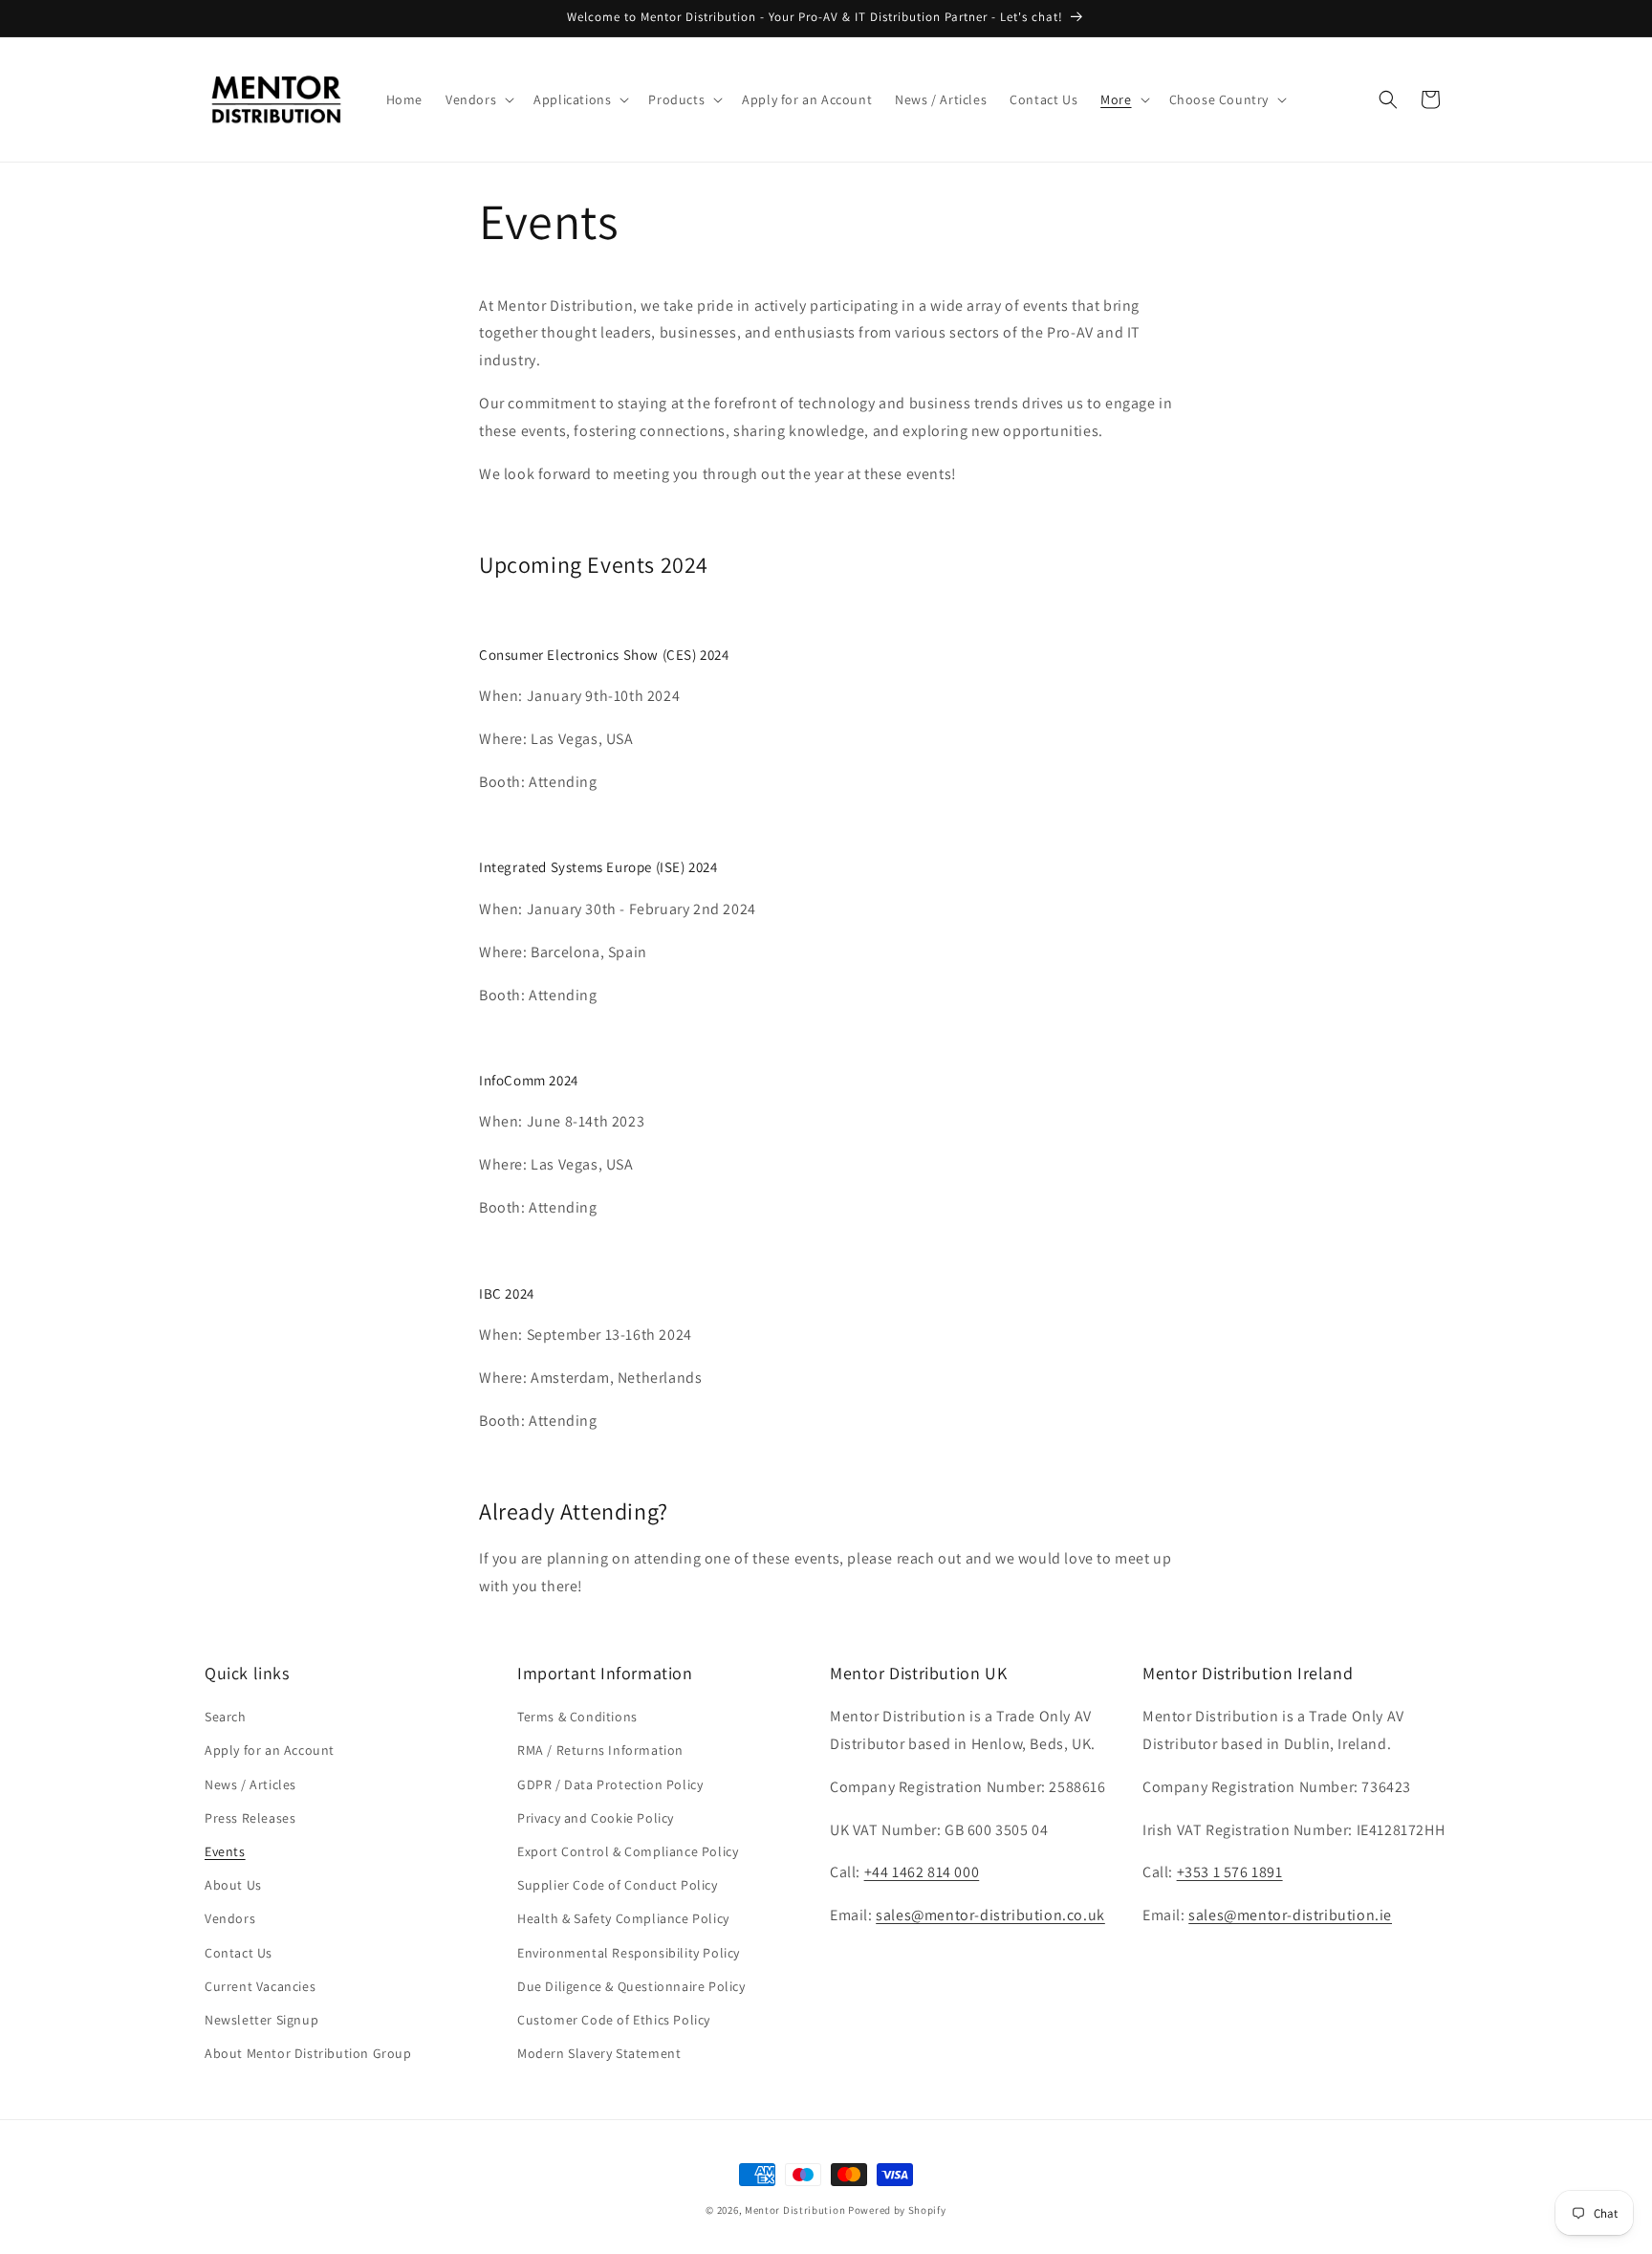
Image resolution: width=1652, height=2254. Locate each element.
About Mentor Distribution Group (308, 2053)
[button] (478, 99)
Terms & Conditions (577, 1718)
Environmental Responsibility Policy (629, 1953)
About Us (233, 1885)
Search (226, 1718)
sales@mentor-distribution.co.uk (990, 1916)
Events (225, 1851)
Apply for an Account (270, 1751)
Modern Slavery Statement (599, 2053)
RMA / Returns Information (600, 1751)
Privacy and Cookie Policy (596, 1818)
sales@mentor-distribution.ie (1290, 1916)
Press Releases (250, 1818)
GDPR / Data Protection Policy (610, 1784)
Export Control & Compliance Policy (628, 1851)
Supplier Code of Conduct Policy (618, 1885)
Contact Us (239, 1953)
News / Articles (250, 1784)
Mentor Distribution (795, 2210)
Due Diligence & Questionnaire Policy (631, 1986)
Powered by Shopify (897, 2210)
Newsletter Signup (261, 2020)
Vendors (230, 1919)
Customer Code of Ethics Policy (614, 2020)
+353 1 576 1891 (1230, 1873)
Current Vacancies (260, 1986)
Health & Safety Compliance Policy (623, 1919)
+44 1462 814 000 (922, 1873)
